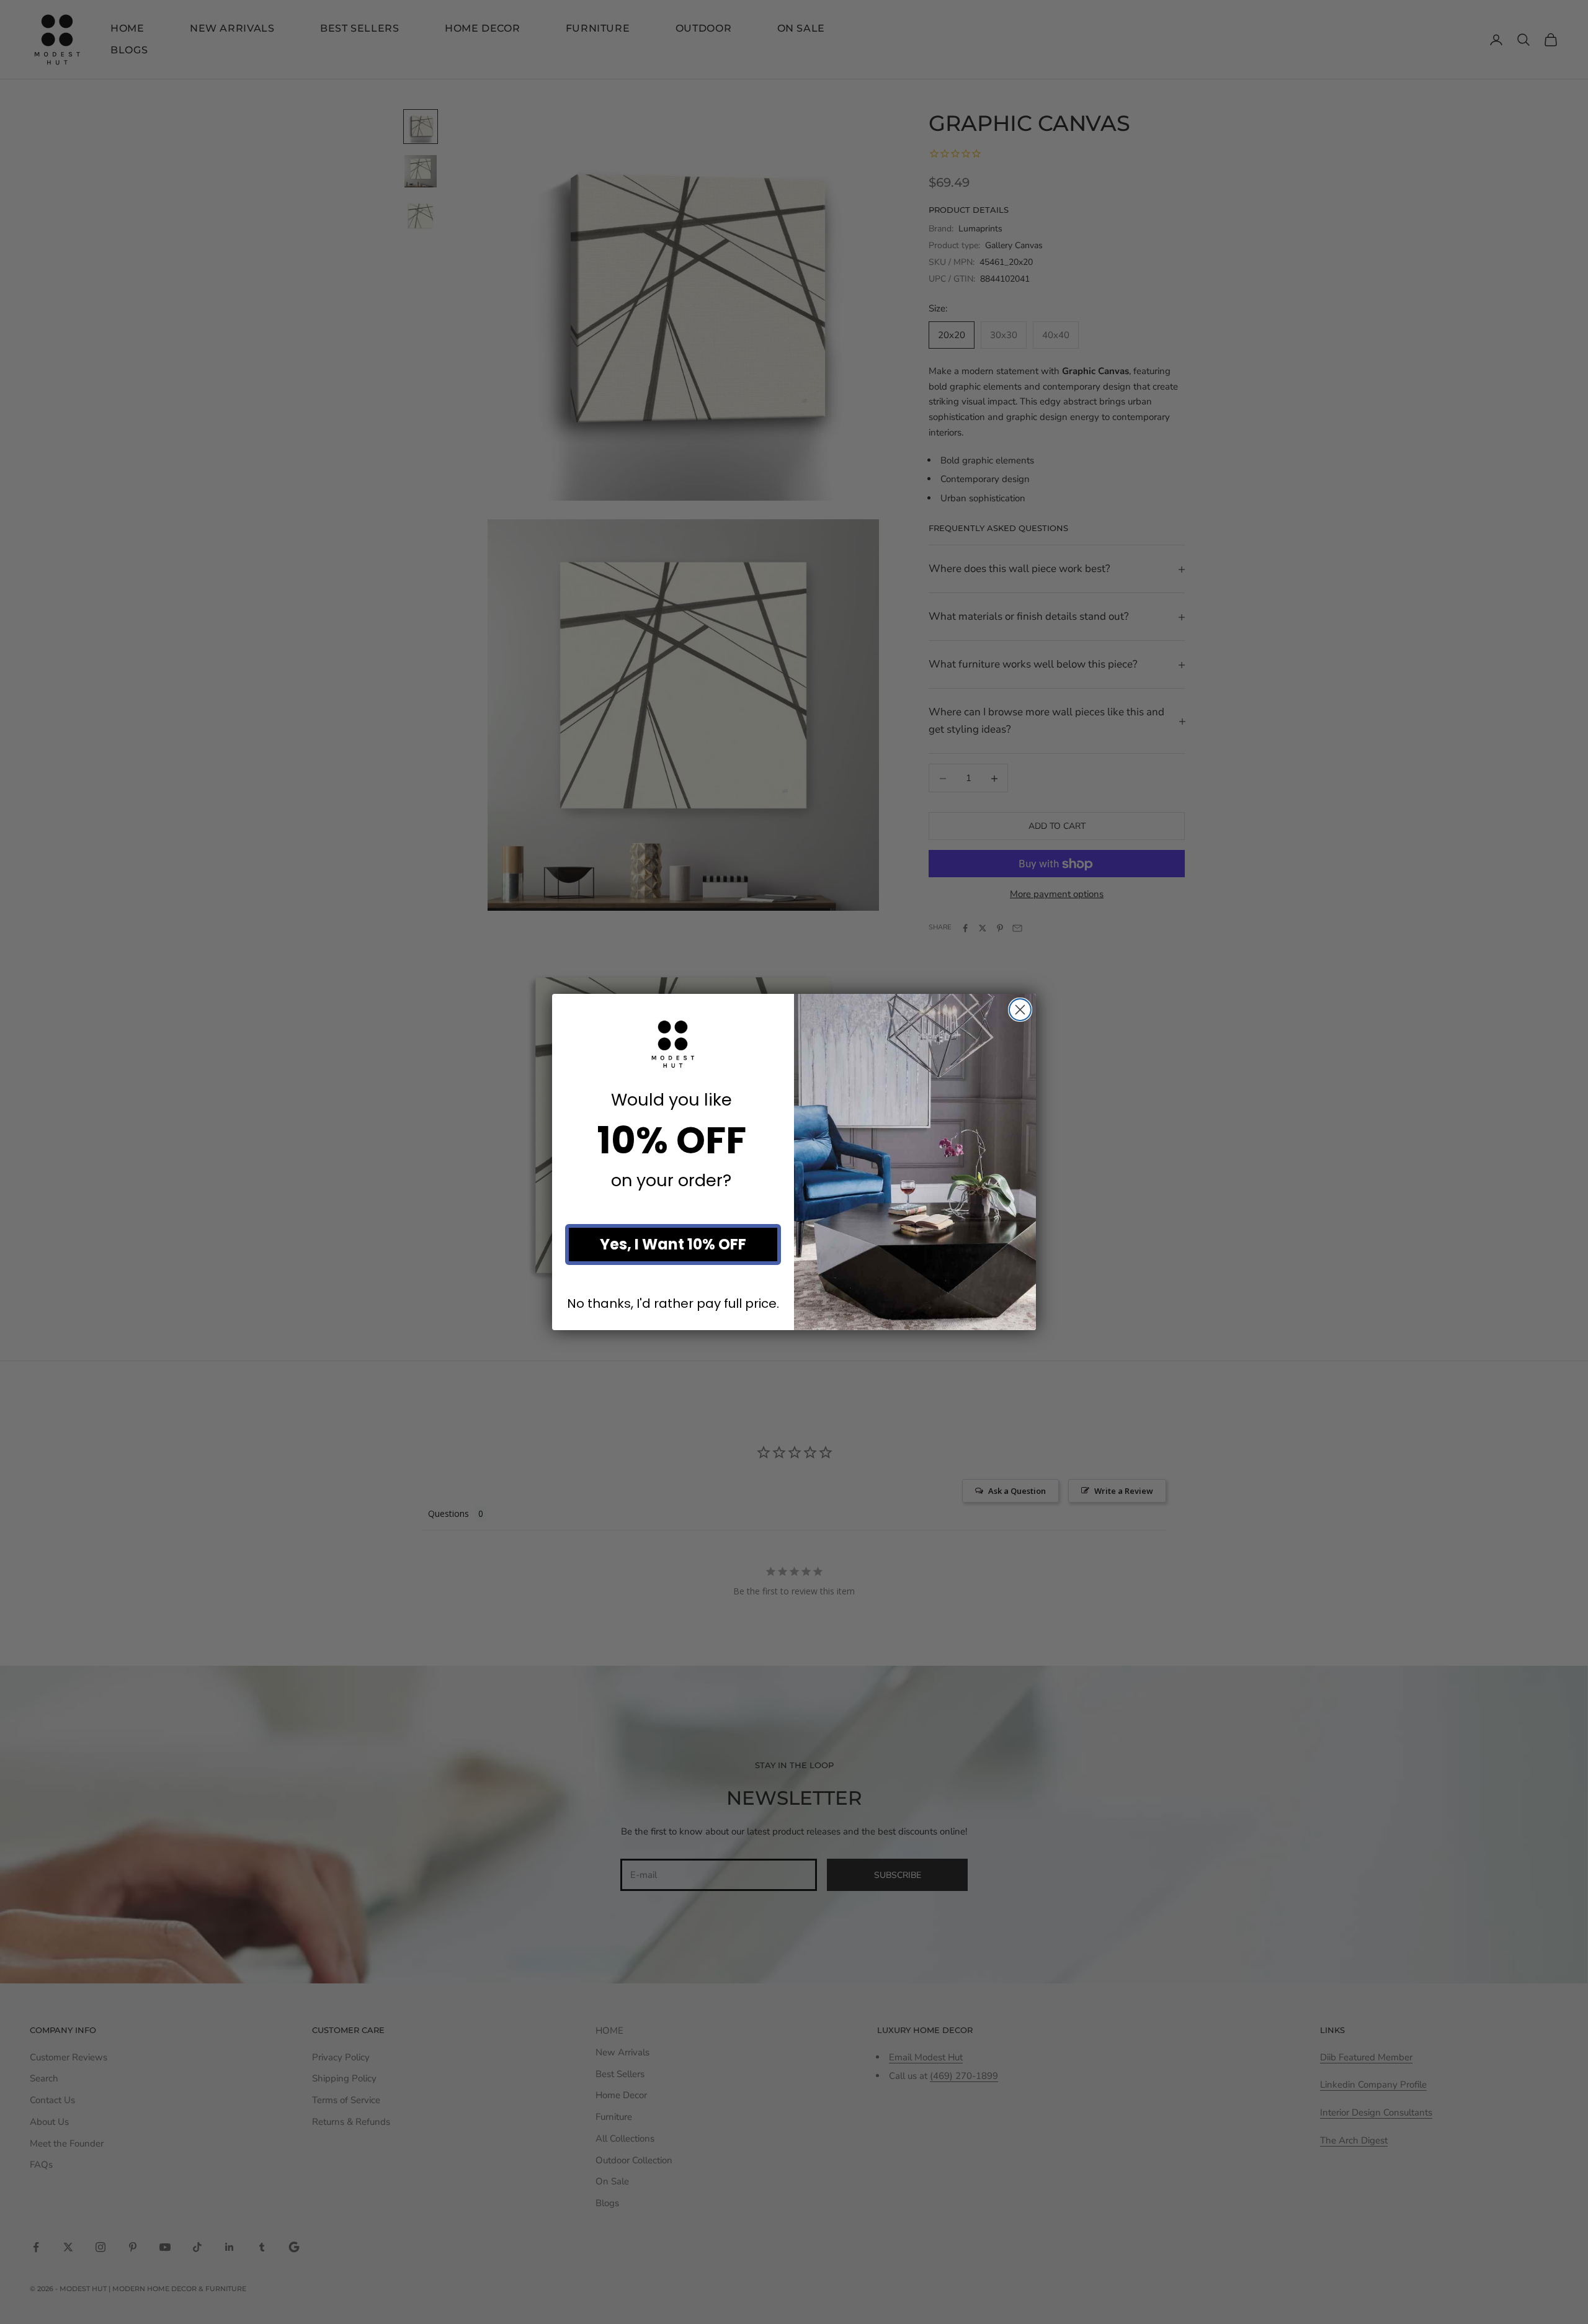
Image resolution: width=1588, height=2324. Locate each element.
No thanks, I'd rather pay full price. (673, 1304)
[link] (673, 1044)
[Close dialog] (1020, 1010)
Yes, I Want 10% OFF (673, 1244)
